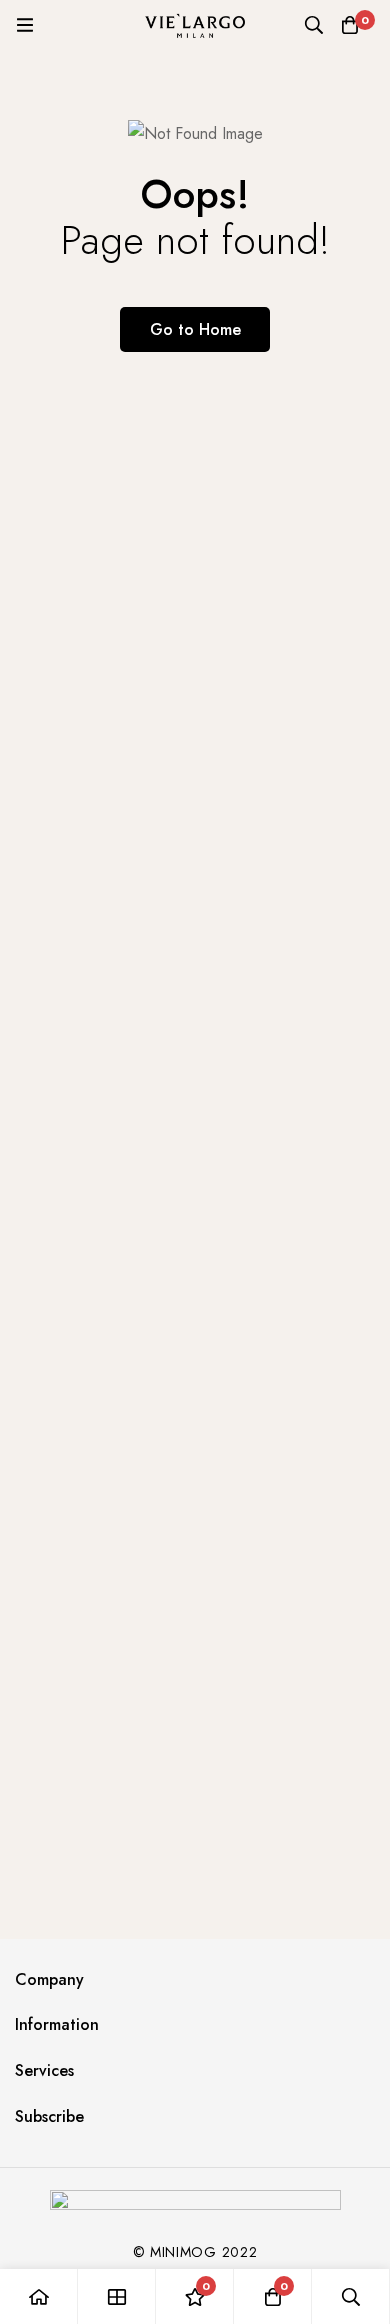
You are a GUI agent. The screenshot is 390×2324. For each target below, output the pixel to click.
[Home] (39, 2296)
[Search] (314, 25)
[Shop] (117, 2296)
